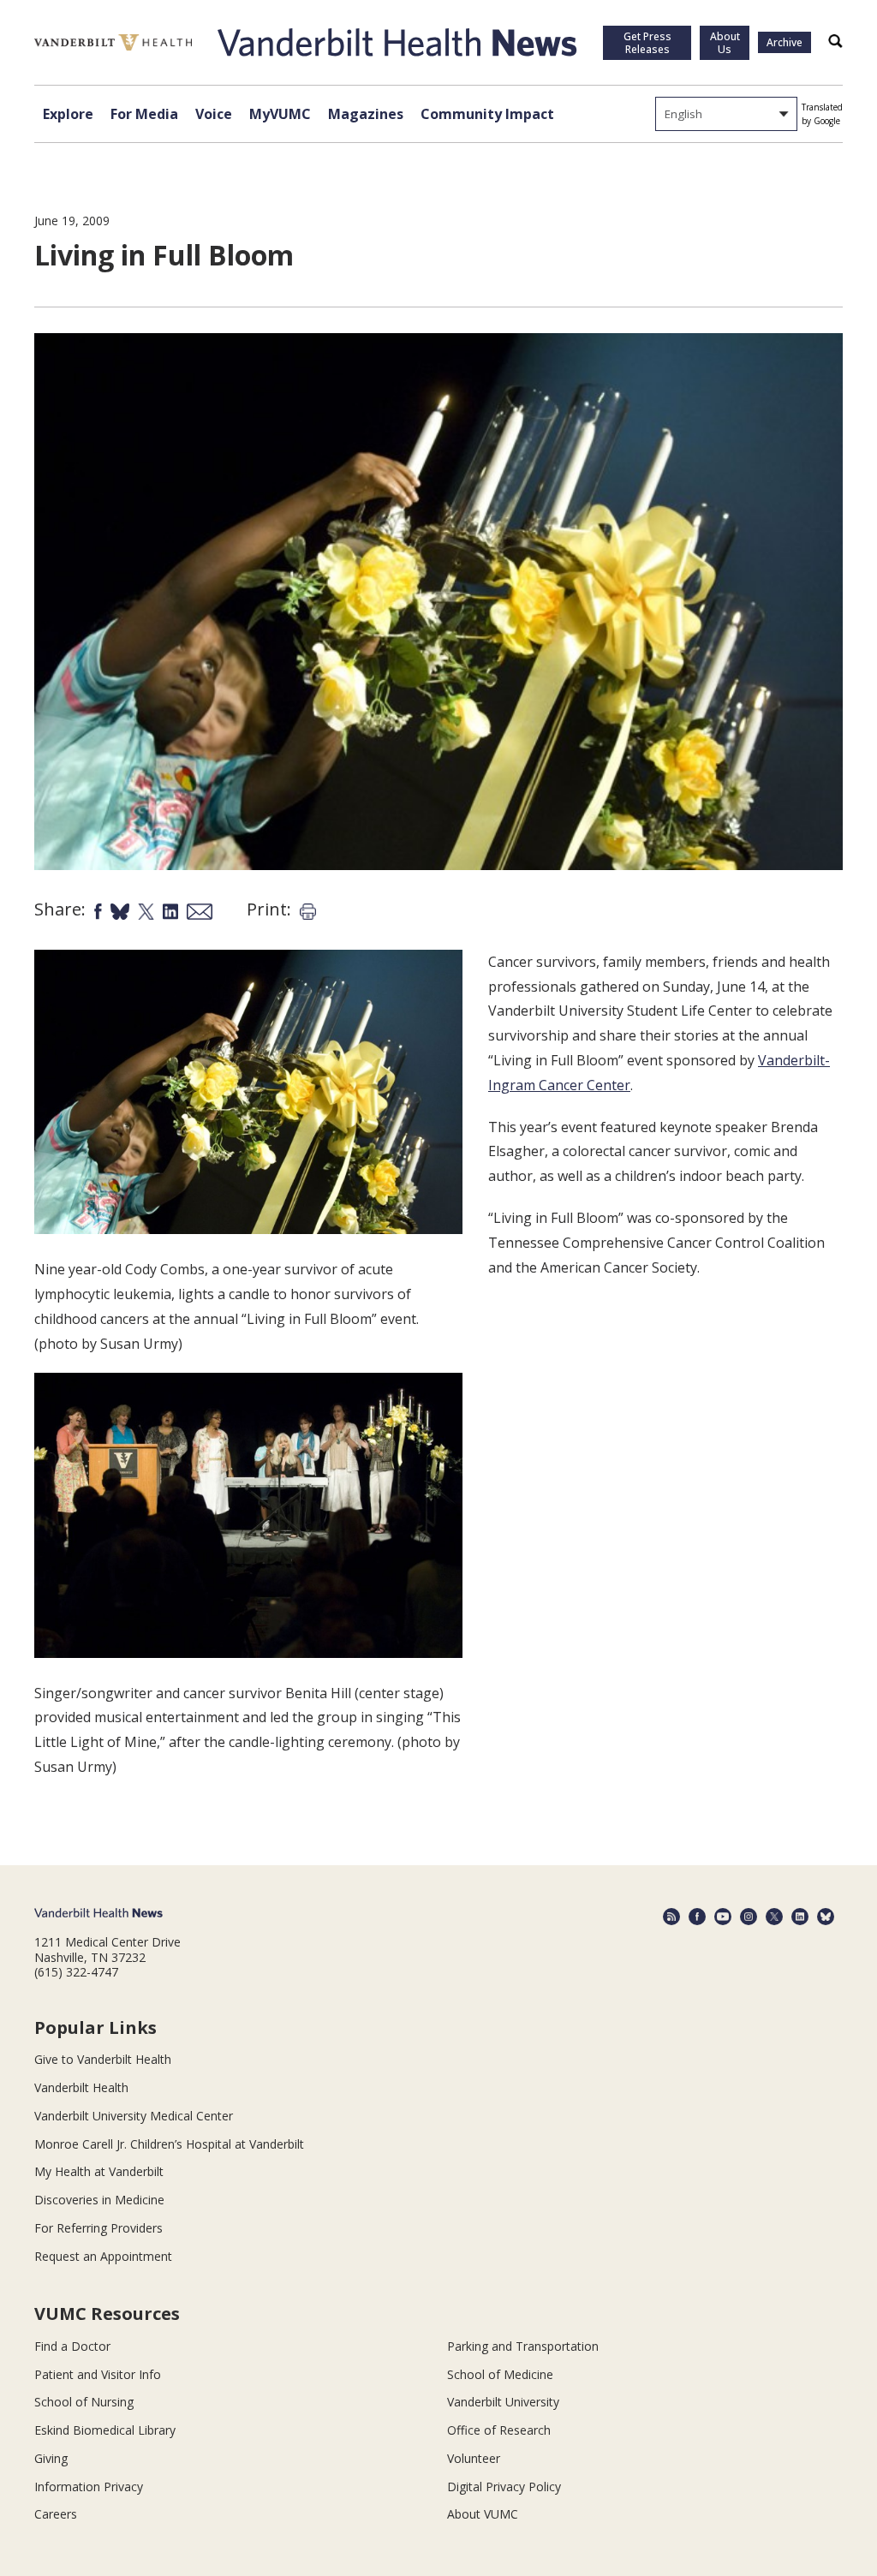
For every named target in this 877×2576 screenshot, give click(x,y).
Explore (68, 114)
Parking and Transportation (523, 2346)
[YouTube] (723, 1917)
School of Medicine (500, 2374)
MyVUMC (280, 114)
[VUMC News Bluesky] (826, 1917)
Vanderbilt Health (81, 2087)
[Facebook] (697, 1917)
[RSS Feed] (671, 1917)
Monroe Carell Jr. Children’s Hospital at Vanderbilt (169, 2144)
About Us (725, 43)
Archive (785, 42)
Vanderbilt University (503, 2402)
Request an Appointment (103, 2256)
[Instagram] (749, 1917)
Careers (56, 2514)
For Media (144, 114)
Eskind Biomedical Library (105, 2430)
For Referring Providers (98, 2228)
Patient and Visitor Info (98, 2374)
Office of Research (499, 2430)
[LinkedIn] (800, 1917)
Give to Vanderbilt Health (103, 2059)
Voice (214, 114)
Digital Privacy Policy (504, 2487)
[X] (774, 1917)
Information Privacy (89, 2487)
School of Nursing (84, 2402)
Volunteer (474, 2458)
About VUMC (483, 2514)
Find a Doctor (72, 2346)
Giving (51, 2458)
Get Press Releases (647, 43)
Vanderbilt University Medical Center (134, 2116)
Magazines (366, 114)
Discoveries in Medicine (99, 2200)
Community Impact (487, 114)
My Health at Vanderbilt (99, 2171)
